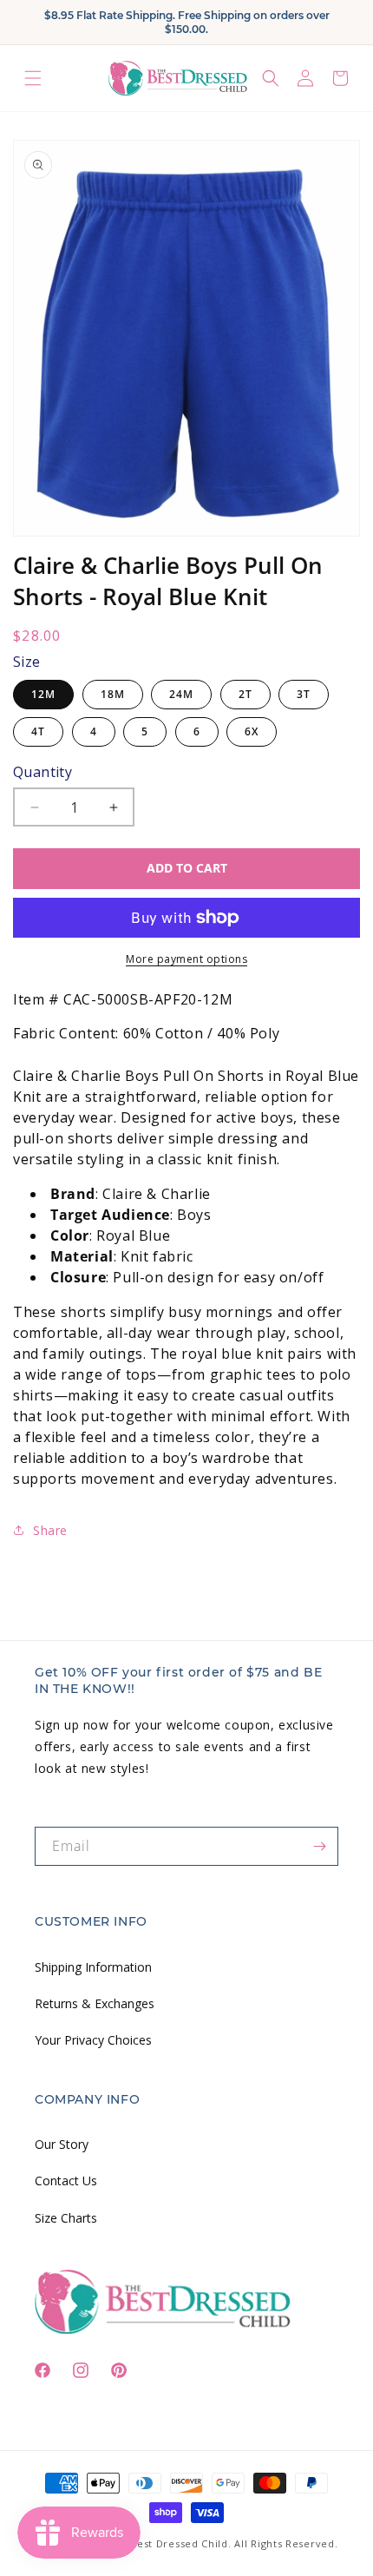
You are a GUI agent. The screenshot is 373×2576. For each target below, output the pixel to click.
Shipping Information (93, 1967)
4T (38, 731)
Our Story (62, 2144)
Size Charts (66, 2218)
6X (252, 731)
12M (43, 694)
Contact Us (66, 2181)
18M (113, 694)
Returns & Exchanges (95, 2003)
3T (304, 694)
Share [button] (50, 1530)
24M (181, 694)
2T (245, 694)
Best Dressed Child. (180, 2543)
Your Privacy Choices (93, 2040)
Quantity (43, 772)
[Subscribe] (319, 1846)
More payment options (186, 959)
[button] (33, 78)
